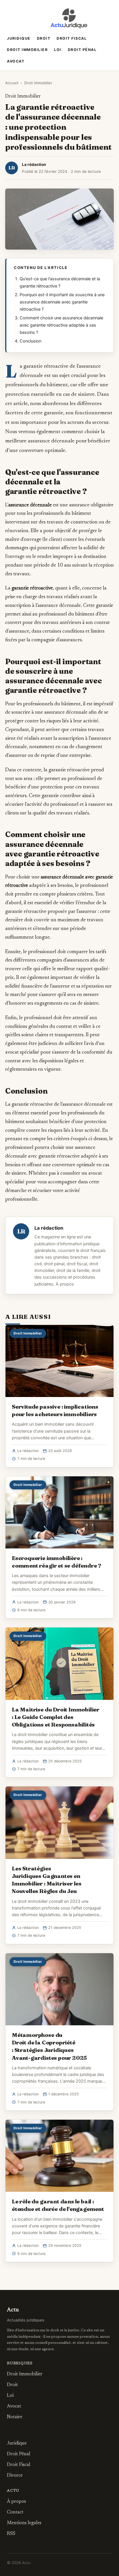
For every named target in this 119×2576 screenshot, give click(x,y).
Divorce (15, 2476)
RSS (11, 2534)
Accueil (12, 83)
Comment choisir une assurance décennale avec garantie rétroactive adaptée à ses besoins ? (61, 325)
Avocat (16, 61)
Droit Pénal (82, 50)
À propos (65, 1284)
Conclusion (30, 341)
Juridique (19, 38)
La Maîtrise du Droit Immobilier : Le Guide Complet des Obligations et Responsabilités (56, 1717)
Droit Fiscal (72, 38)
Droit (44, 38)
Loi (58, 50)
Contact (15, 2512)
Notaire (15, 2417)
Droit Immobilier (27, 50)
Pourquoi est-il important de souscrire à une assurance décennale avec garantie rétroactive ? (62, 302)
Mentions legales (24, 2523)
